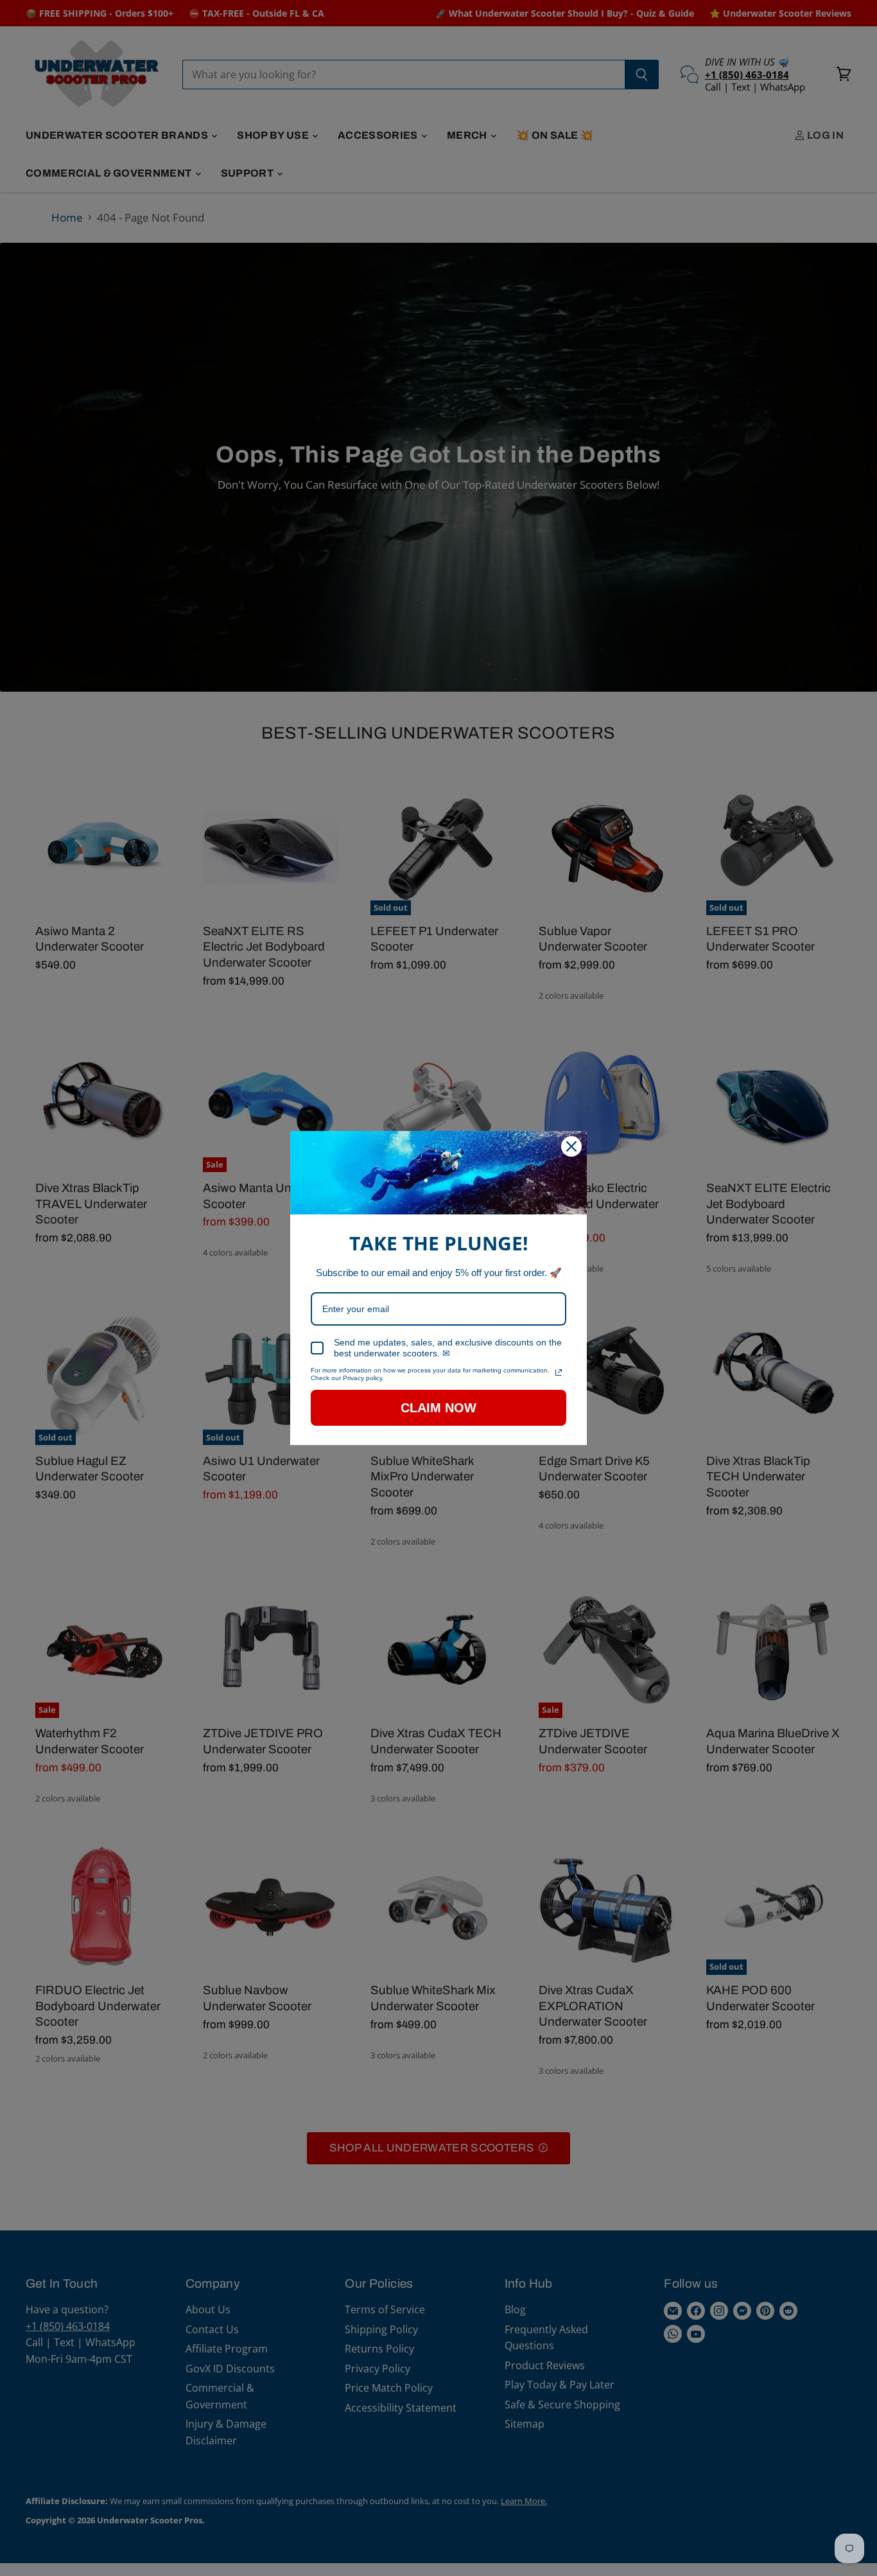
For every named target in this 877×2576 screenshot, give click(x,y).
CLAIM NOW (438, 1408)
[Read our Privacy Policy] (559, 1372)
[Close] (571, 1146)
